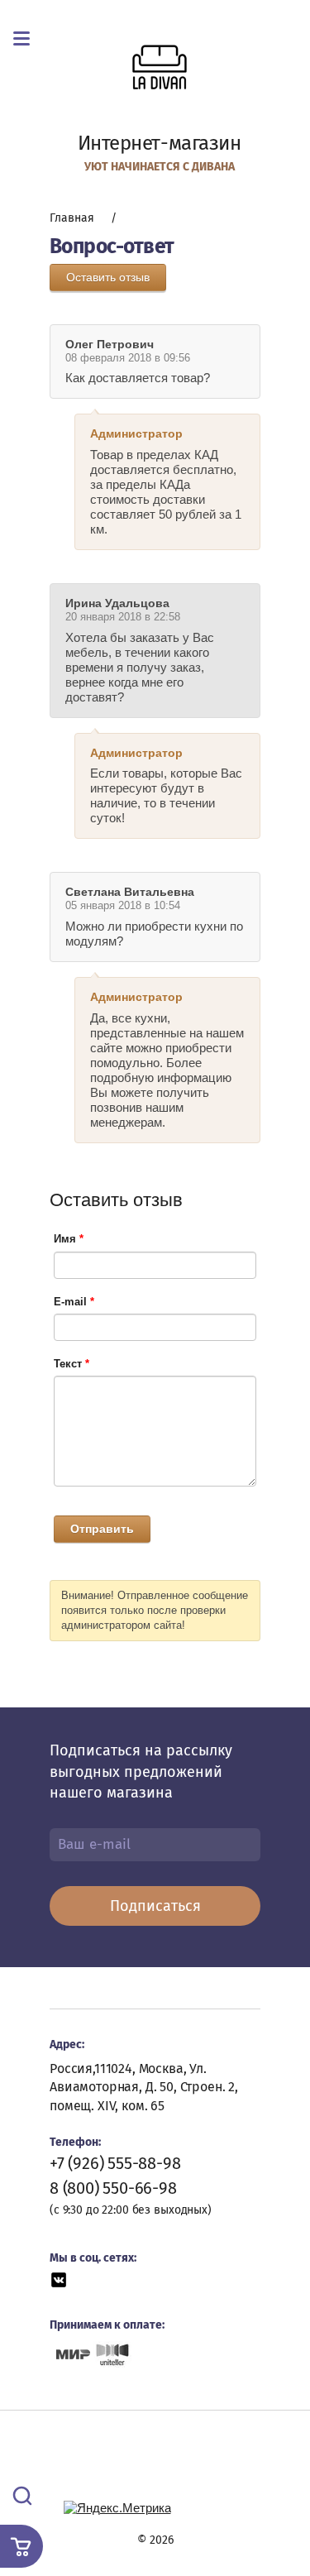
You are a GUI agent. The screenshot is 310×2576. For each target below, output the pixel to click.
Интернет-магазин (160, 143)
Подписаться (155, 1906)
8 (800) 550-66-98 (113, 2188)
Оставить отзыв (108, 277)
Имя (69, 1239)
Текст (72, 1364)
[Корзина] (21, 2546)
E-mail (74, 1302)
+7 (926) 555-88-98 (115, 2163)
